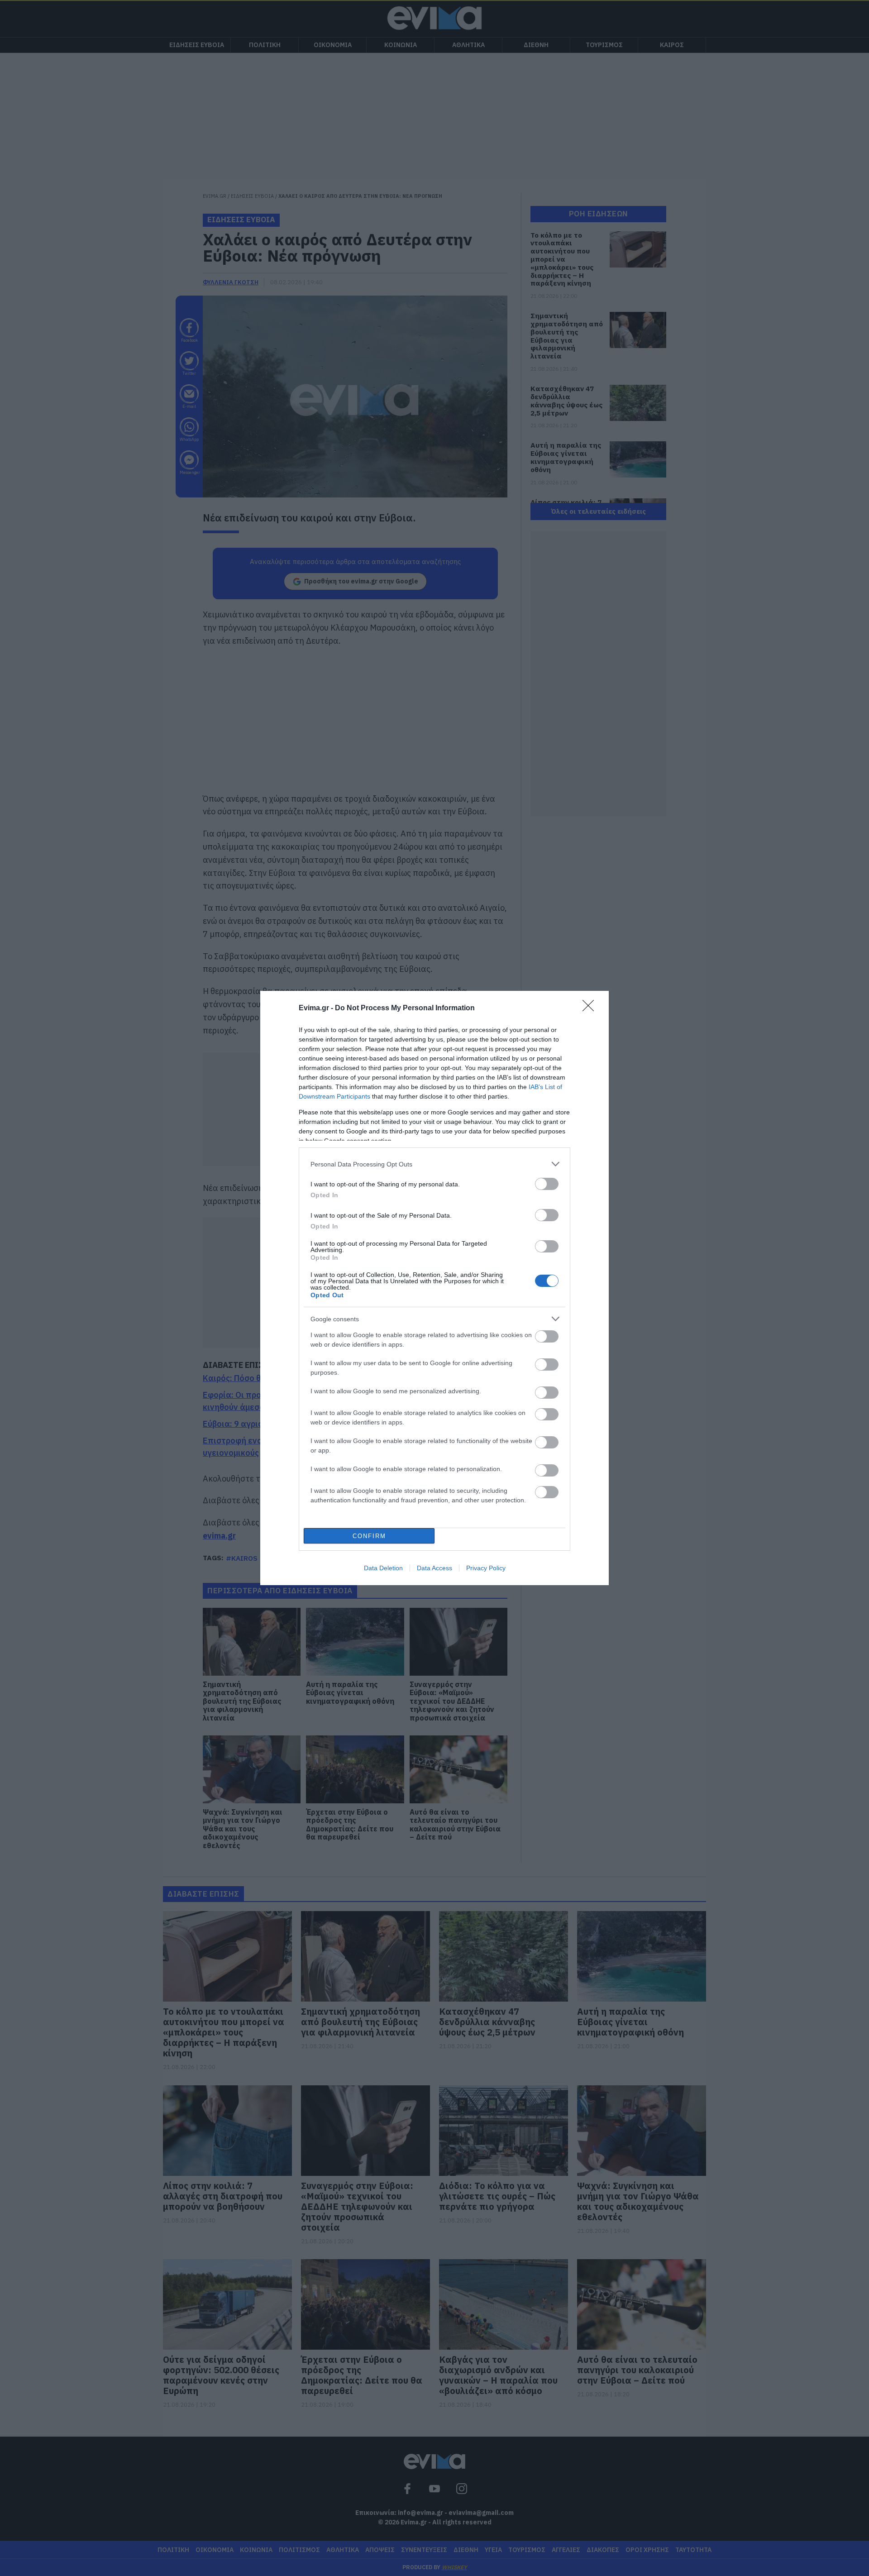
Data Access (434, 1568)
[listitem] (434, 1164)
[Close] (591, 1008)
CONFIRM (369, 1536)
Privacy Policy (486, 1568)
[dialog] (434, 1288)
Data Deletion (383, 1568)
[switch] (547, 1184)
